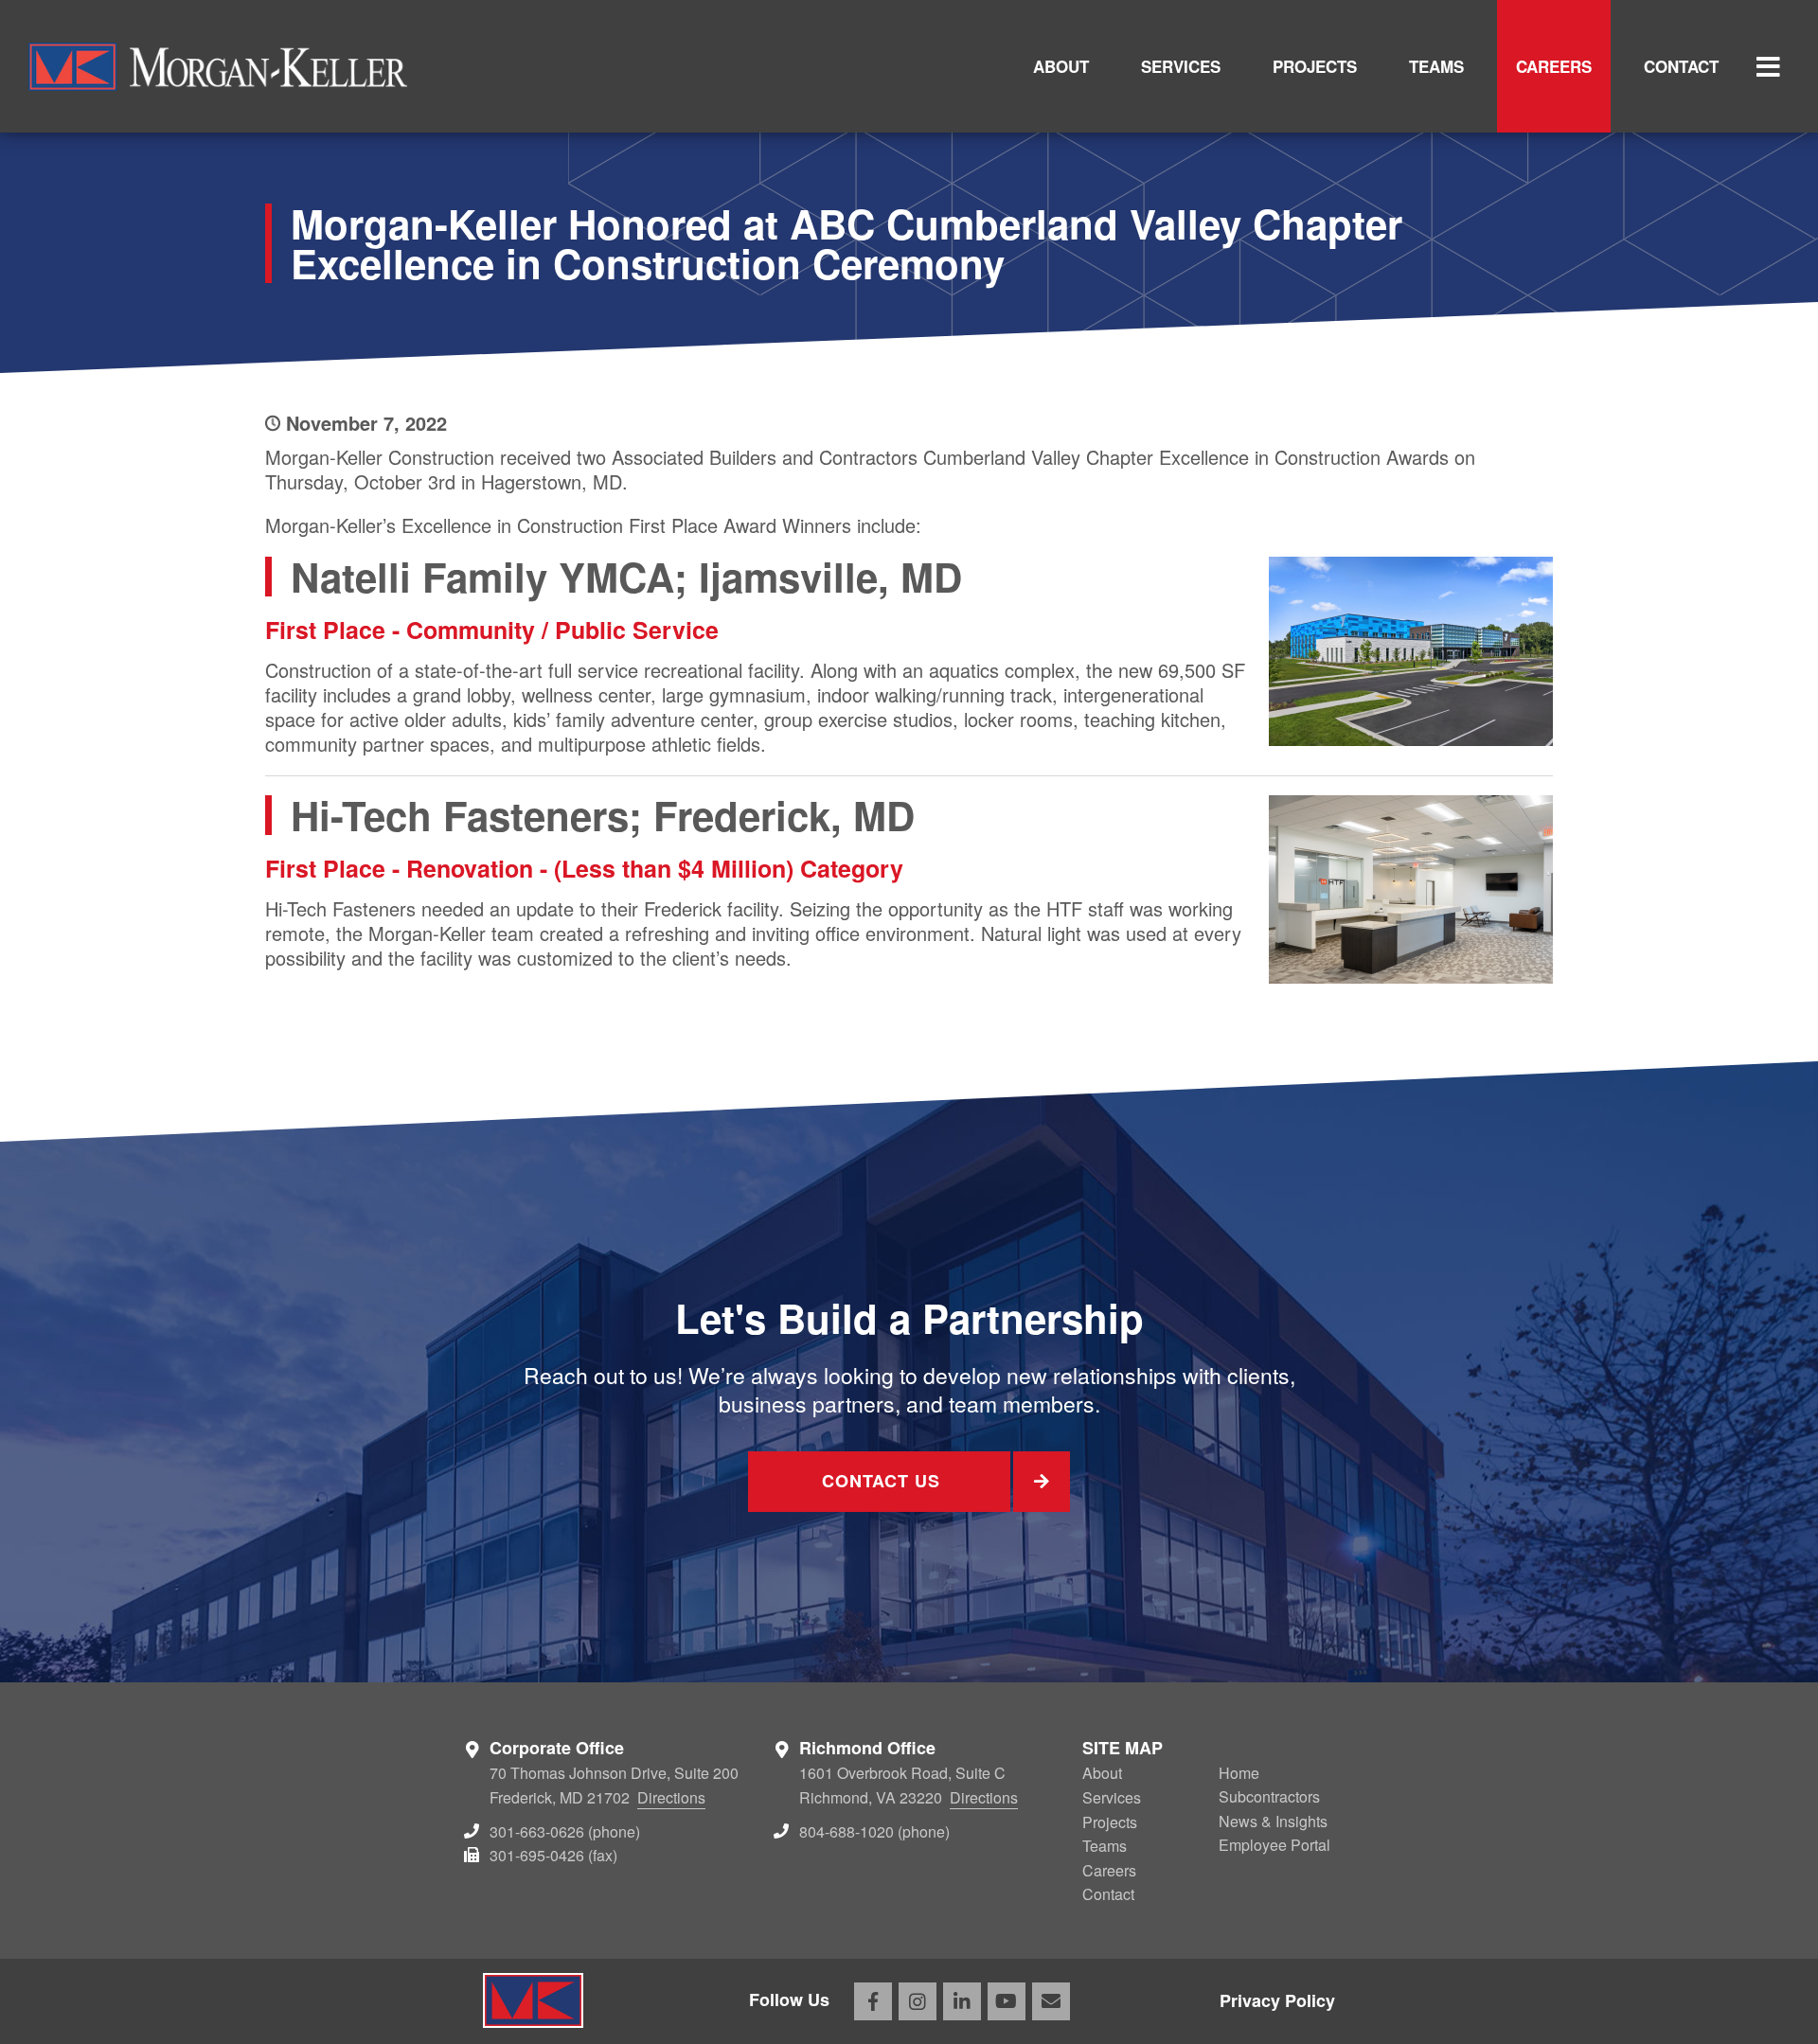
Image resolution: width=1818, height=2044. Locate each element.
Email (1051, 2001)
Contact (1681, 66)
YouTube (1007, 2001)
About (1061, 66)
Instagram (918, 2001)
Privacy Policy (1277, 2000)
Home (1239, 1773)
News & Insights (1273, 1821)
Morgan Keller (218, 66)
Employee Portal (1274, 1845)
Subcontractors (1269, 1796)
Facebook (873, 2001)
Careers (1554, 66)
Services (1181, 66)
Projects (1315, 66)
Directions (671, 1797)
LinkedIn (962, 2001)
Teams (1436, 66)
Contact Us (881, 1481)
